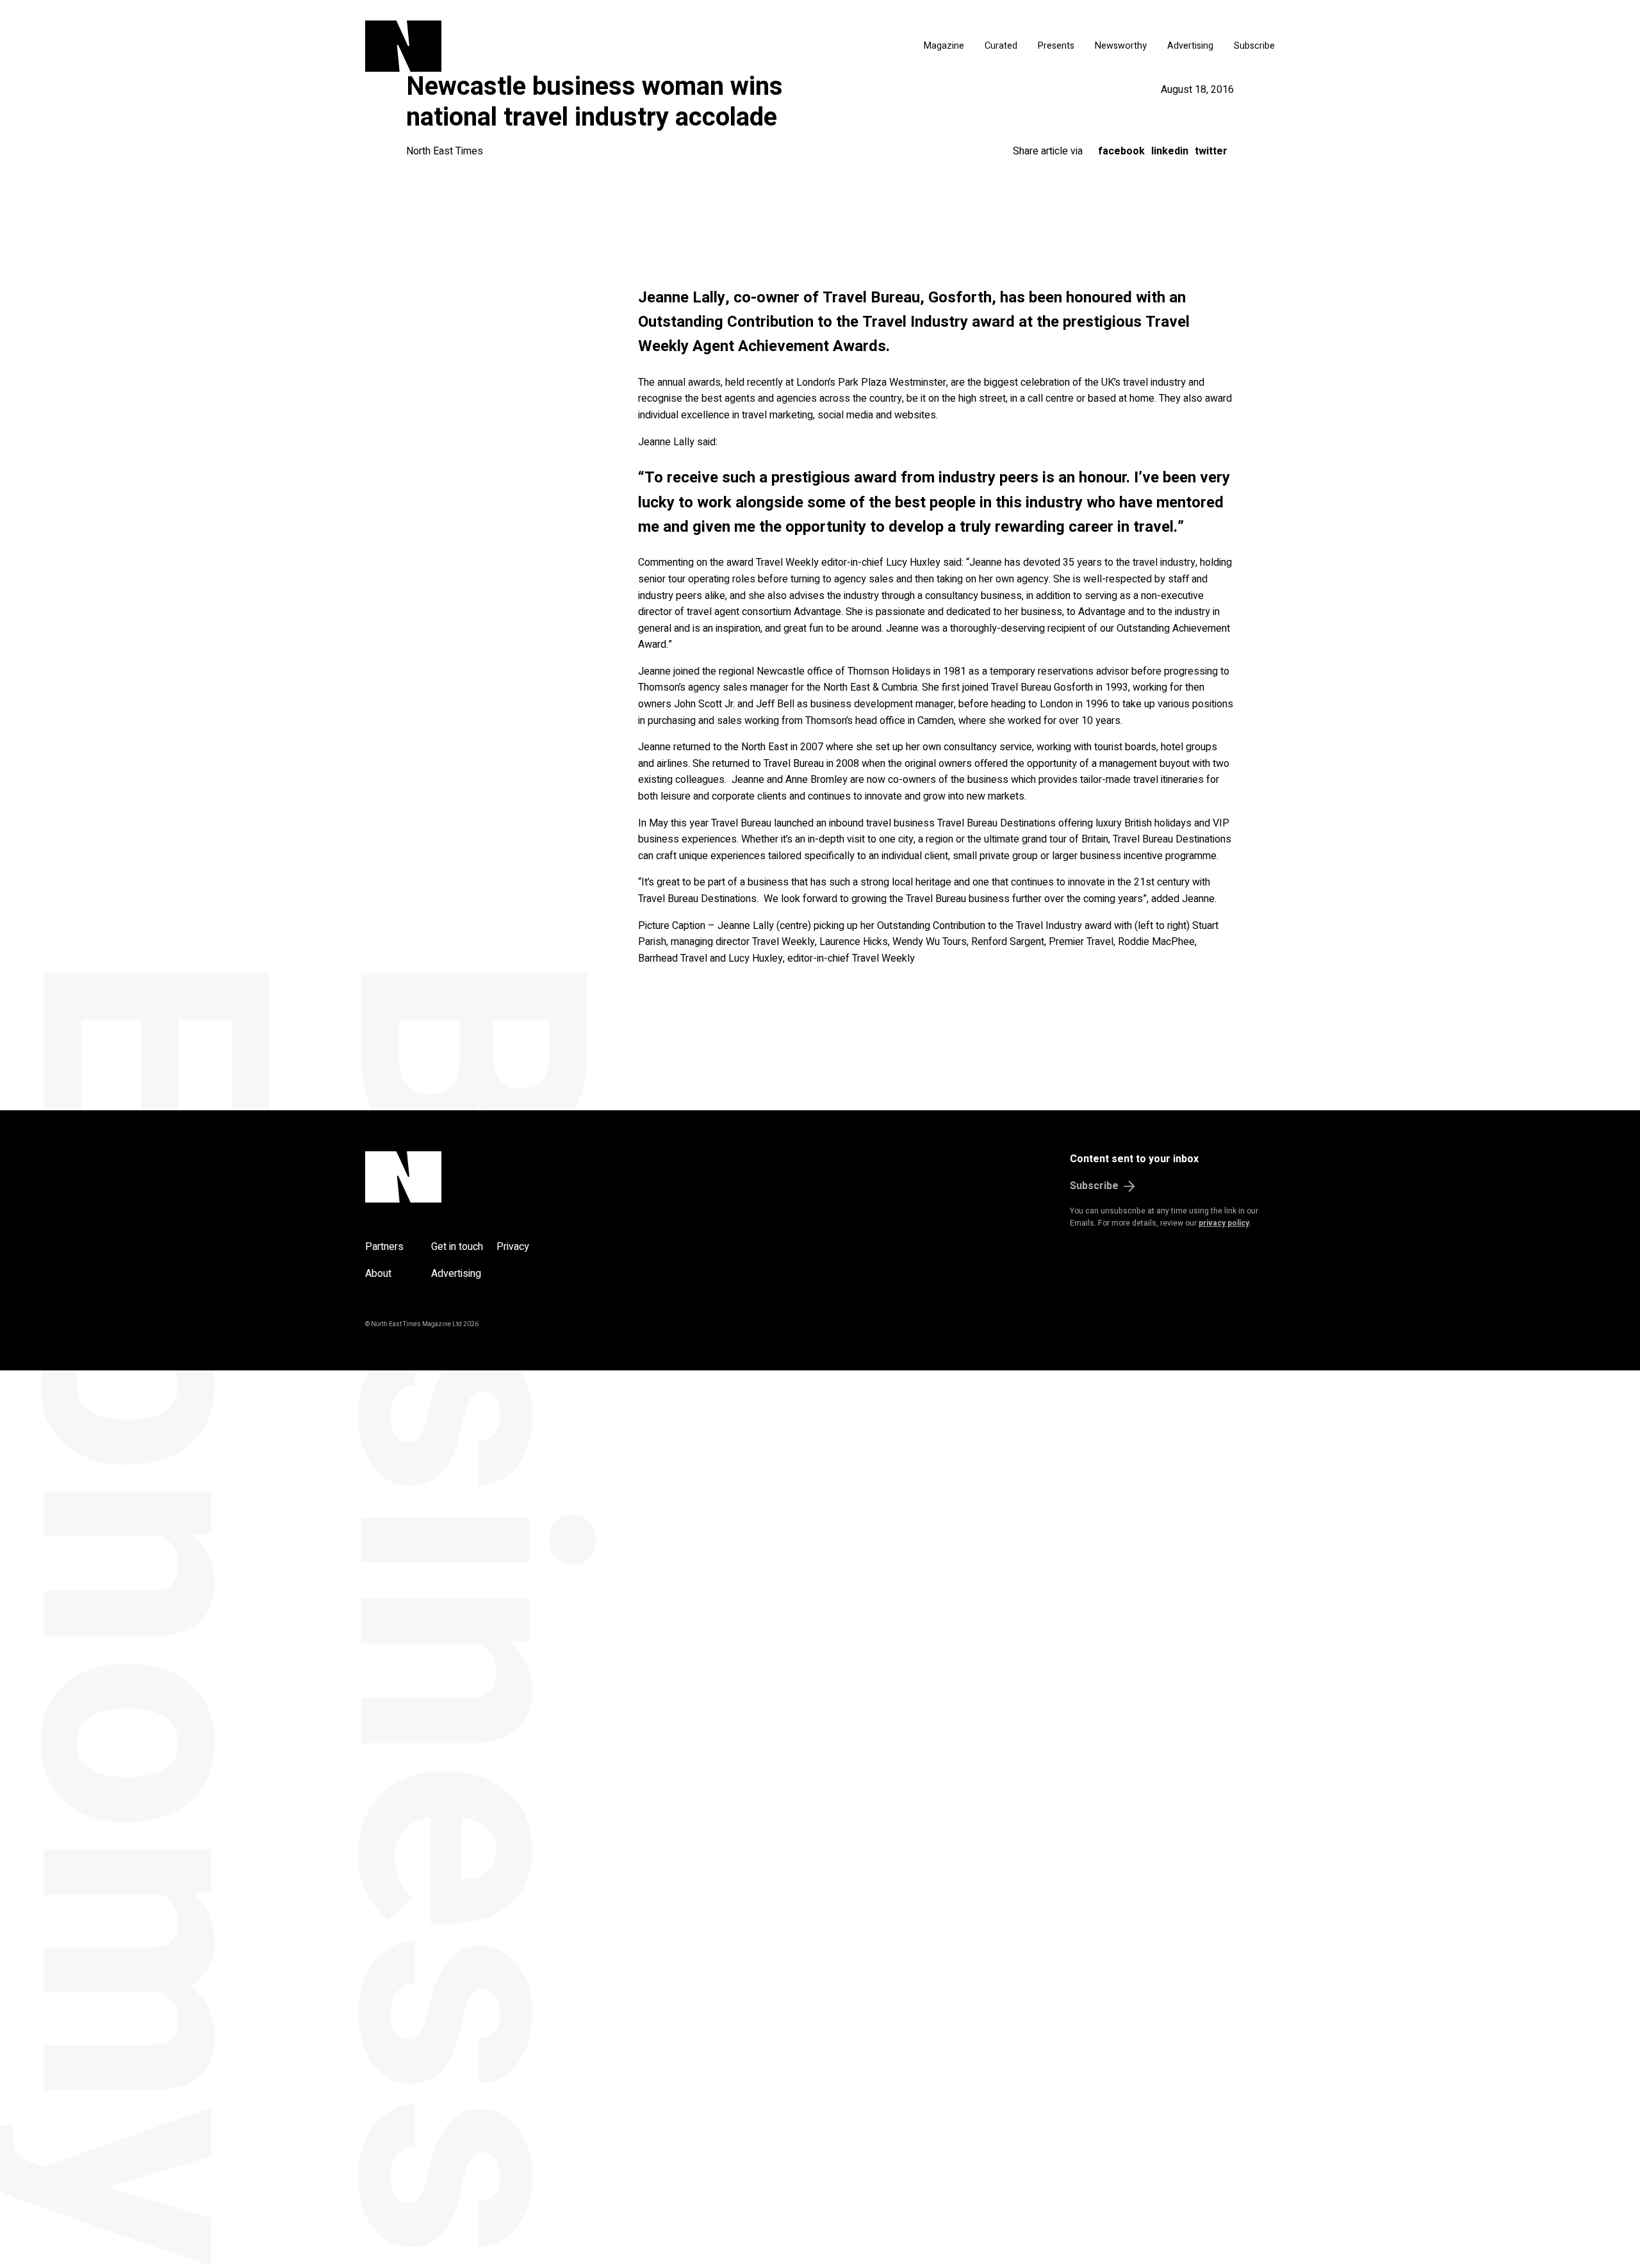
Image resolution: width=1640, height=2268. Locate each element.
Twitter (1211, 151)
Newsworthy (1121, 46)
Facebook (1121, 151)
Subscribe (1254, 46)
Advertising (1190, 46)
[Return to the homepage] (524, 46)
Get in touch (457, 1247)
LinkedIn (1170, 151)
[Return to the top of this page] (465, 1177)
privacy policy (1224, 1223)
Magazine (944, 46)
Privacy (513, 1247)
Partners (384, 1247)
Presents (1056, 46)
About (378, 1274)
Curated (1001, 46)
